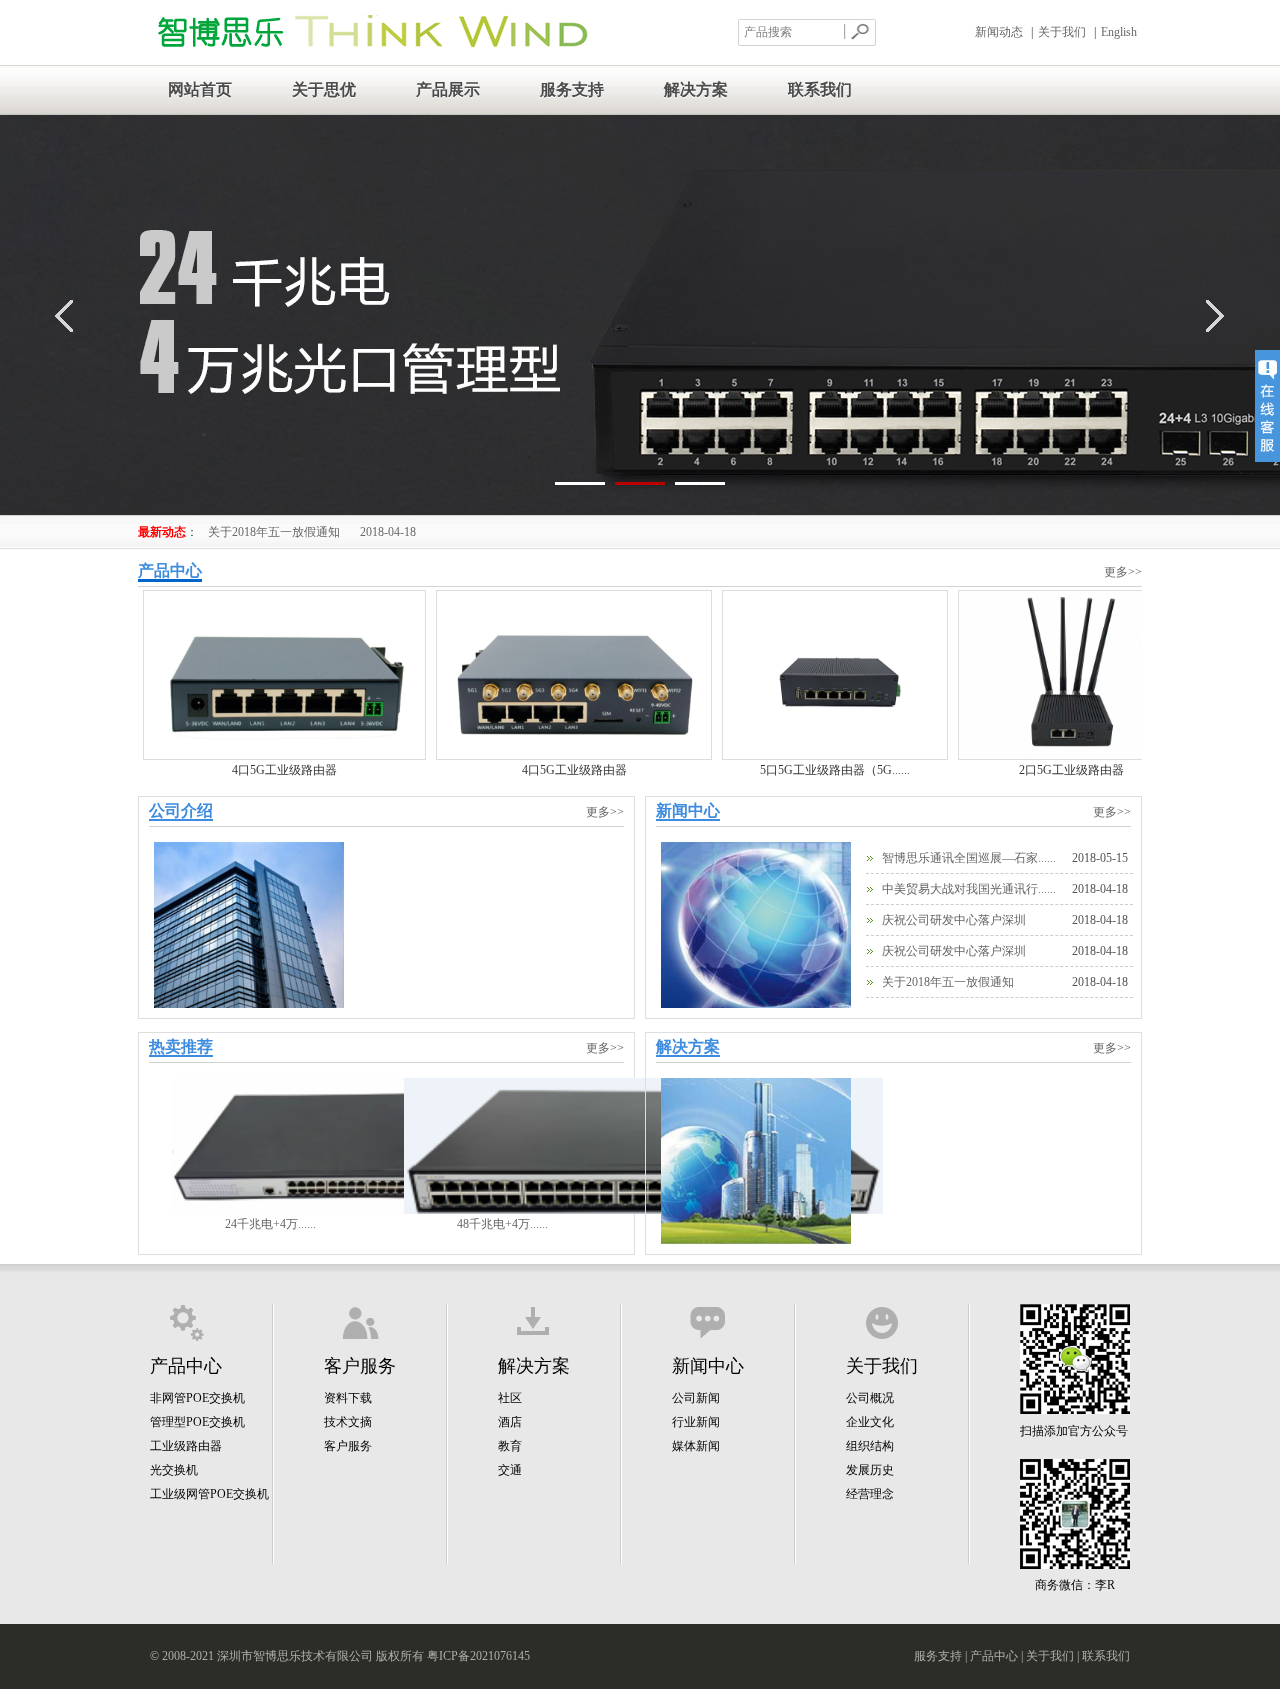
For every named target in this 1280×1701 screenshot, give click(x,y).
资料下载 (348, 1398)
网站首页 (200, 89)
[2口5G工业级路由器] (1071, 756)
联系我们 (820, 89)
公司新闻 (696, 1398)
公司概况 (870, 1398)
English (1119, 32)
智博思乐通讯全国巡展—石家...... (969, 858)
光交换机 (174, 1470)
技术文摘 (348, 1422)
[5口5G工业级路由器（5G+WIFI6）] (835, 756)
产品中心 (994, 1656)
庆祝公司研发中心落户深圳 (954, 920)
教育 (510, 1446)
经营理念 (870, 1494)
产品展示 (448, 89)
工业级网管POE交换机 (209, 1494)
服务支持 (572, 89)
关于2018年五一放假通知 (312, 532)
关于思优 (324, 89)
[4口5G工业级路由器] (284, 756)
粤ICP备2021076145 (478, 1656)
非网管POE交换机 (197, 1398)
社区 (510, 1398)
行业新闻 (696, 1422)
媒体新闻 (696, 1446)
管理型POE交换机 (197, 1422)
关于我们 (1062, 32)
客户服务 (348, 1446)
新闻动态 (999, 32)
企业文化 (870, 1422)
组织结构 (870, 1446)
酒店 (510, 1422)
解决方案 (696, 89)
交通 (510, 1470)
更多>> (1123, 572)
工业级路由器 (186, 1446)
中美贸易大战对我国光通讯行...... (969, 889)
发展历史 (870, 1470)
